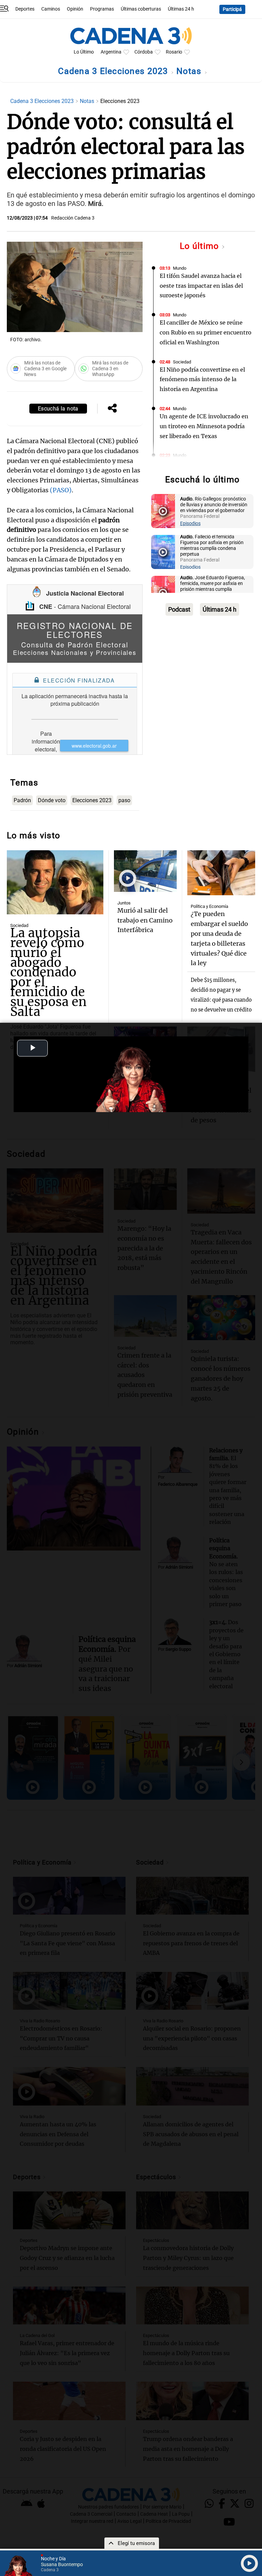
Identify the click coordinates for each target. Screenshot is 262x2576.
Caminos (51, 9)
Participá (232, 9)
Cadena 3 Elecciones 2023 (114, 71)
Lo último (201, 246)
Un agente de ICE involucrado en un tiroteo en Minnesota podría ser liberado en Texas (204, 426)
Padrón (22, 800)
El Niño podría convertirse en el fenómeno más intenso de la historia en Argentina (202, 379)
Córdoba (144, 52)
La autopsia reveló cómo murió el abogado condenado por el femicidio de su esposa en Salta (48, 972)
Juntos (124, 903)
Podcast (179, 609)
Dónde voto (52, 800)
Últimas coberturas (141, 9)
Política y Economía (209, 906)
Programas (102, 9)
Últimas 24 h (181, 9)
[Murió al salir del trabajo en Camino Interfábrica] (145, 871)
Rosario (174, 52)
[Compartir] (112, 409)
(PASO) (61, 490)
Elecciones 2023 (92, 800)
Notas (190, 71)
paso (124, 800)
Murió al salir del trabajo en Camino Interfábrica (145, 920)
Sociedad (182, 362)
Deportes (25, 9)
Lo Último (84, 52)
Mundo (180, 268)
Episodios (190, 523)
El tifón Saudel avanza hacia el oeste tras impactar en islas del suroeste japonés (201, 286)
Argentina (111, 52)
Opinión (75, 9)
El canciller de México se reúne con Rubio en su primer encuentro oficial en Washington (206, 332)
